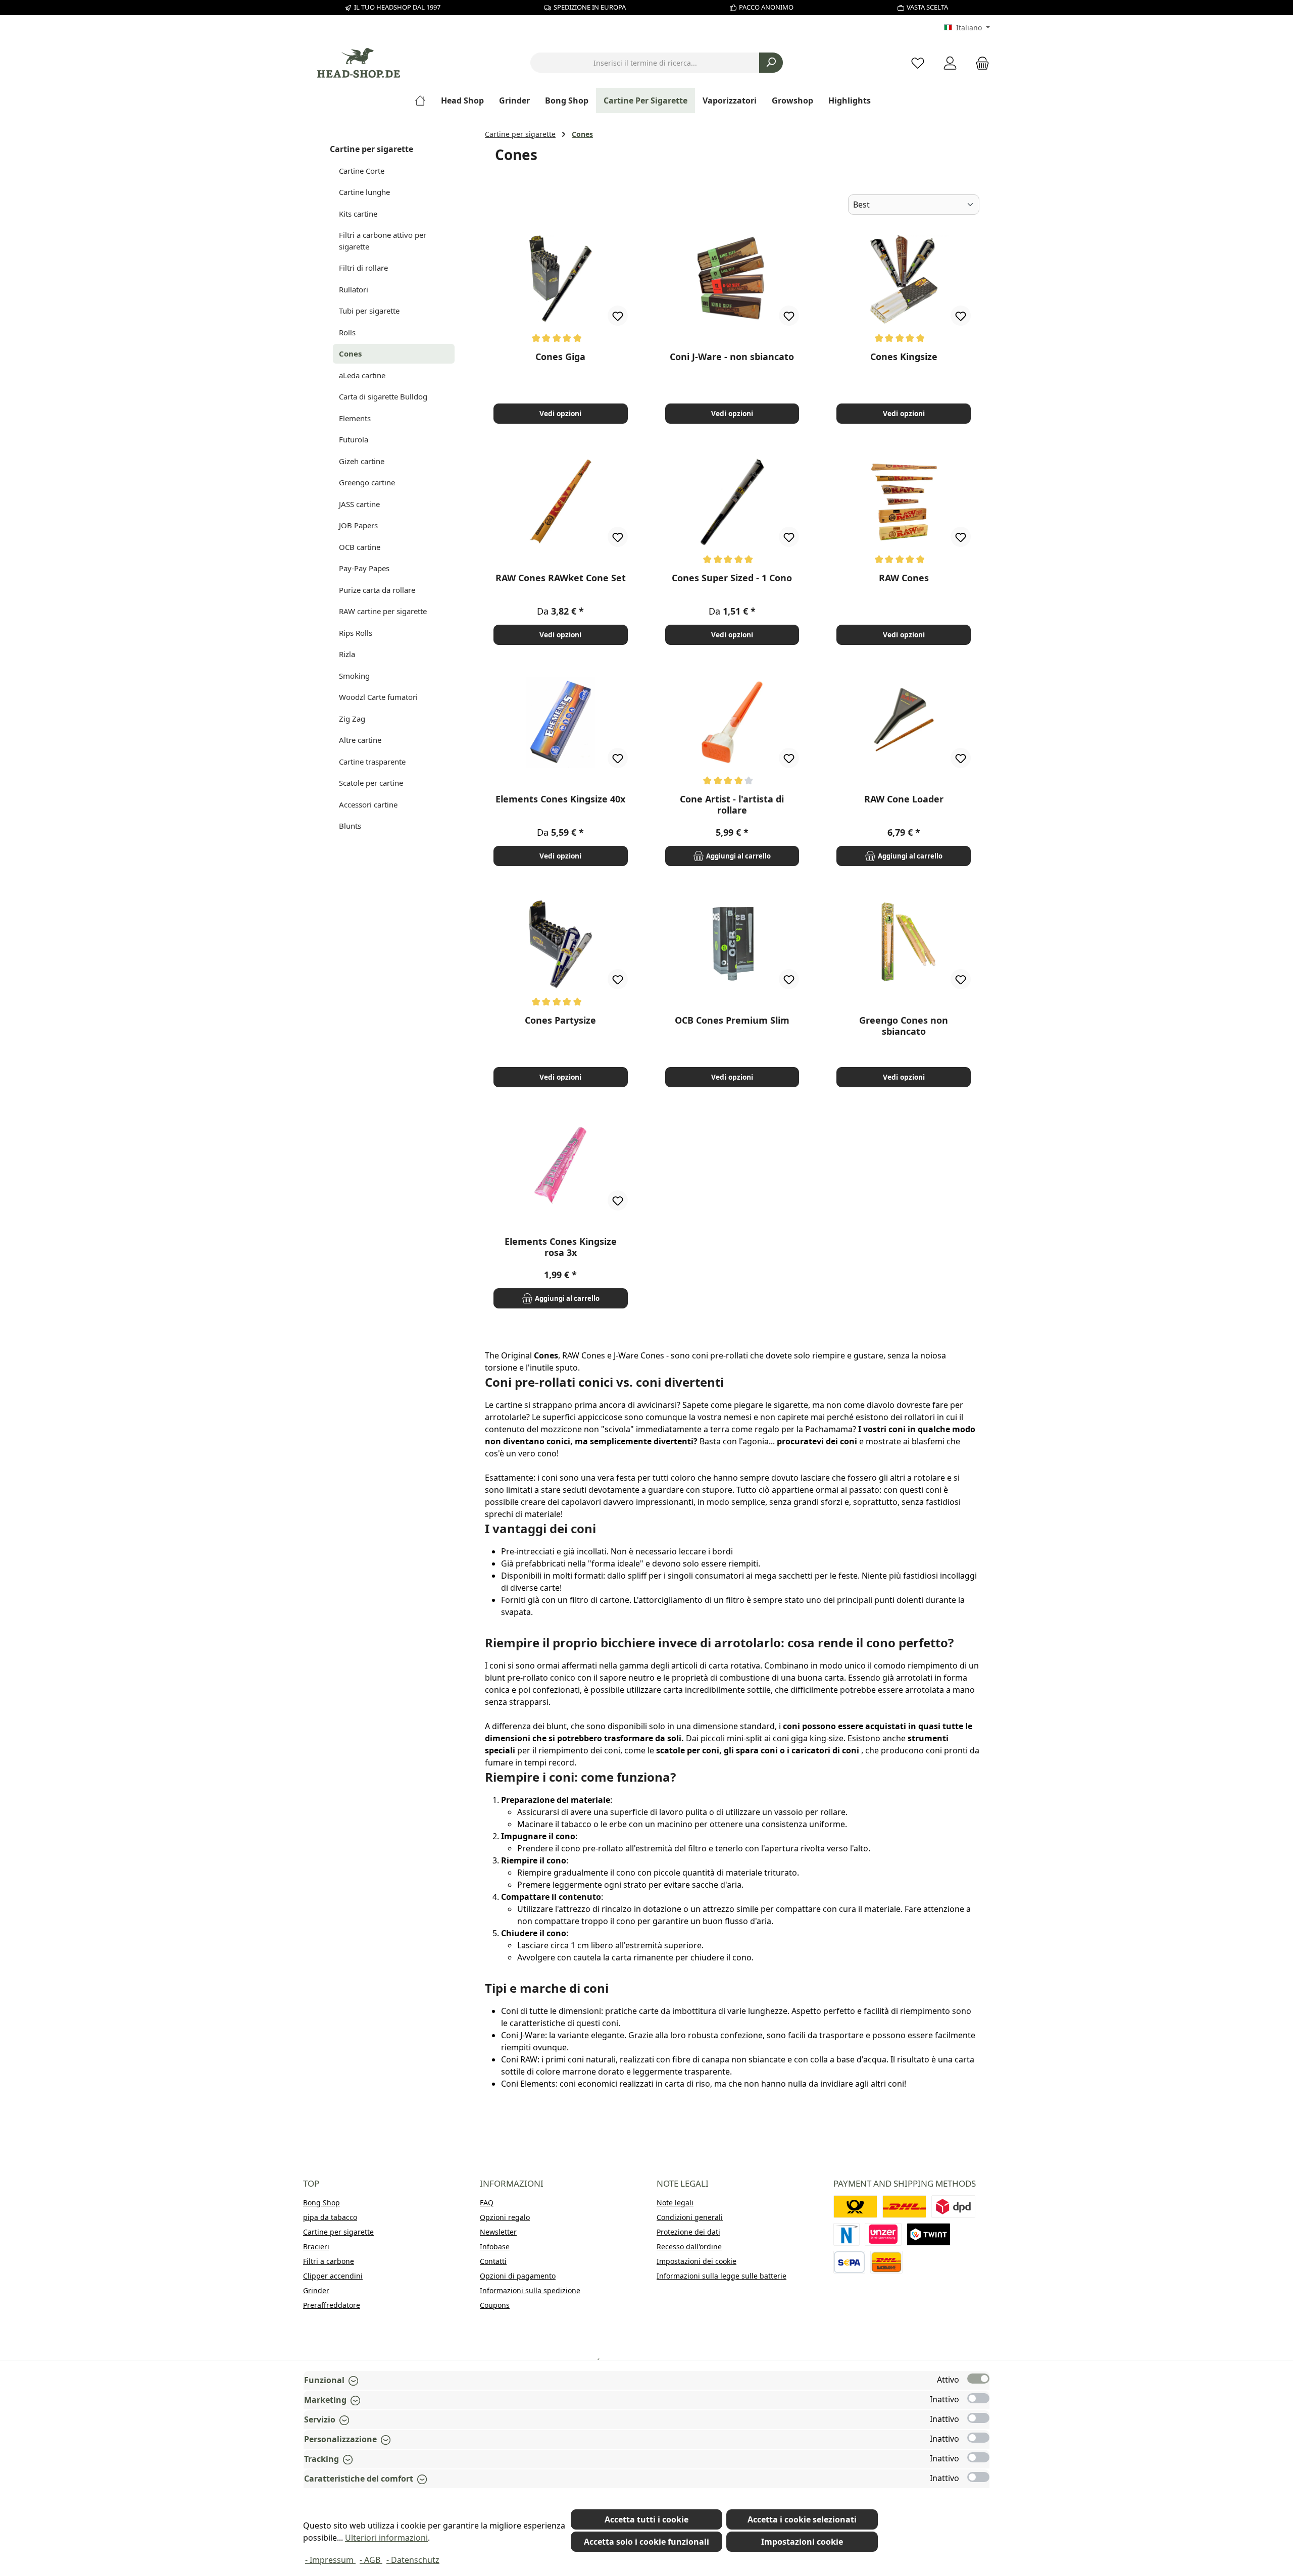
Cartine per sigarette (371, 149)
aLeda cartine (362, 375)
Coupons (495, 2305)
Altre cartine (360, 740)
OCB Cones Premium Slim (732, 1020)
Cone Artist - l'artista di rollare (732, 804)
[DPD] (953, 2207)
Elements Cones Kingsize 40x (560, 799)
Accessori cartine (368, 804)
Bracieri (316, 2246)
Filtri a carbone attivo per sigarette (383, 241)
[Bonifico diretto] (883, 2234)
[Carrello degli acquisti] (979, 63)
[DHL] (904, 2207)
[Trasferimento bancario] (849, 2262)
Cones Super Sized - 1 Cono (732, 578)
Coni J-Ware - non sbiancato (732, 357)
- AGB (371, 2560)
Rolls (347, 332)
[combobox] (645, 63)
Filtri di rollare (363, 268)
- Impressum (330, 2560)
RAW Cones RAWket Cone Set (561, 578)
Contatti (493, 2261)
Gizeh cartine (362, 461)
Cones (350, 353)
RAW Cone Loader (904, 799)
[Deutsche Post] (855, 2207)
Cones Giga (560, 357)
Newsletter (498, 2232)
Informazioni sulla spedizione (530, 2290)
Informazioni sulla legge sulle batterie (722, 2276)
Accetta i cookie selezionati (802, 2519)
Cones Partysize (560, 1020)
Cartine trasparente (372, 762)
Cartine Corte (362, 171)
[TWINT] (929, 2234)
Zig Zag (352, 719)
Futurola (354, 439)
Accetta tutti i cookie (646, 2519)
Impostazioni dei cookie (697, 2261)
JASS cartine (359, 504)
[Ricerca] (771, 63)
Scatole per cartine (371, 783)
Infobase (495, 2246)
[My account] (950, 63)
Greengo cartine (367, 482)
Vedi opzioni (560, 413)
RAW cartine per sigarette (383, 611)
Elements (355, 418)
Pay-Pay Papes (364, 568)
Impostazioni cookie (802, 2542)
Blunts (350, 826)
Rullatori (354, 289)
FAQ (487, 2203)
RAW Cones (904, 578)
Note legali (675, 2203)
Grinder (316, 2290)
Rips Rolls (356, 633)
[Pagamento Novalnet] (847, 2234)
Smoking (354, 676)
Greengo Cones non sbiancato (904, 1026)
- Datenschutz (413, 2560)
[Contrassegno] (886, 2262)
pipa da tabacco (330, 2217)
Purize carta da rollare (377, 590)
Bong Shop (321, 2203)
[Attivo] (978, 2379)
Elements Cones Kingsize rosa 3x (561, 1247)
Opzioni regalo (505, 2217)
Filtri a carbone (329, 2261)
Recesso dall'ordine (689, 2246)
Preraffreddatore (332, 2305)
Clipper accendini (333, 2276)
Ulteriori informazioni (386, 2538)
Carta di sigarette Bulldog (383, 396)
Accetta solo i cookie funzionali (646, 2542)
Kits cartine (358, 214)
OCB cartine (360, 547)
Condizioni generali (690, 2217)
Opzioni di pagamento (518, 2276)
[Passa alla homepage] (359, 63)
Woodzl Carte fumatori (378, 697)
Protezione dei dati (688, 2232)
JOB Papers (358, 525)
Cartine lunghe (364, 192)
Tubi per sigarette (369, 311)
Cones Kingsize (904, 357)
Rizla (347, 654)
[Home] (424, 100)
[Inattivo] (978, 2398)
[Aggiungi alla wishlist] (618, 316)
